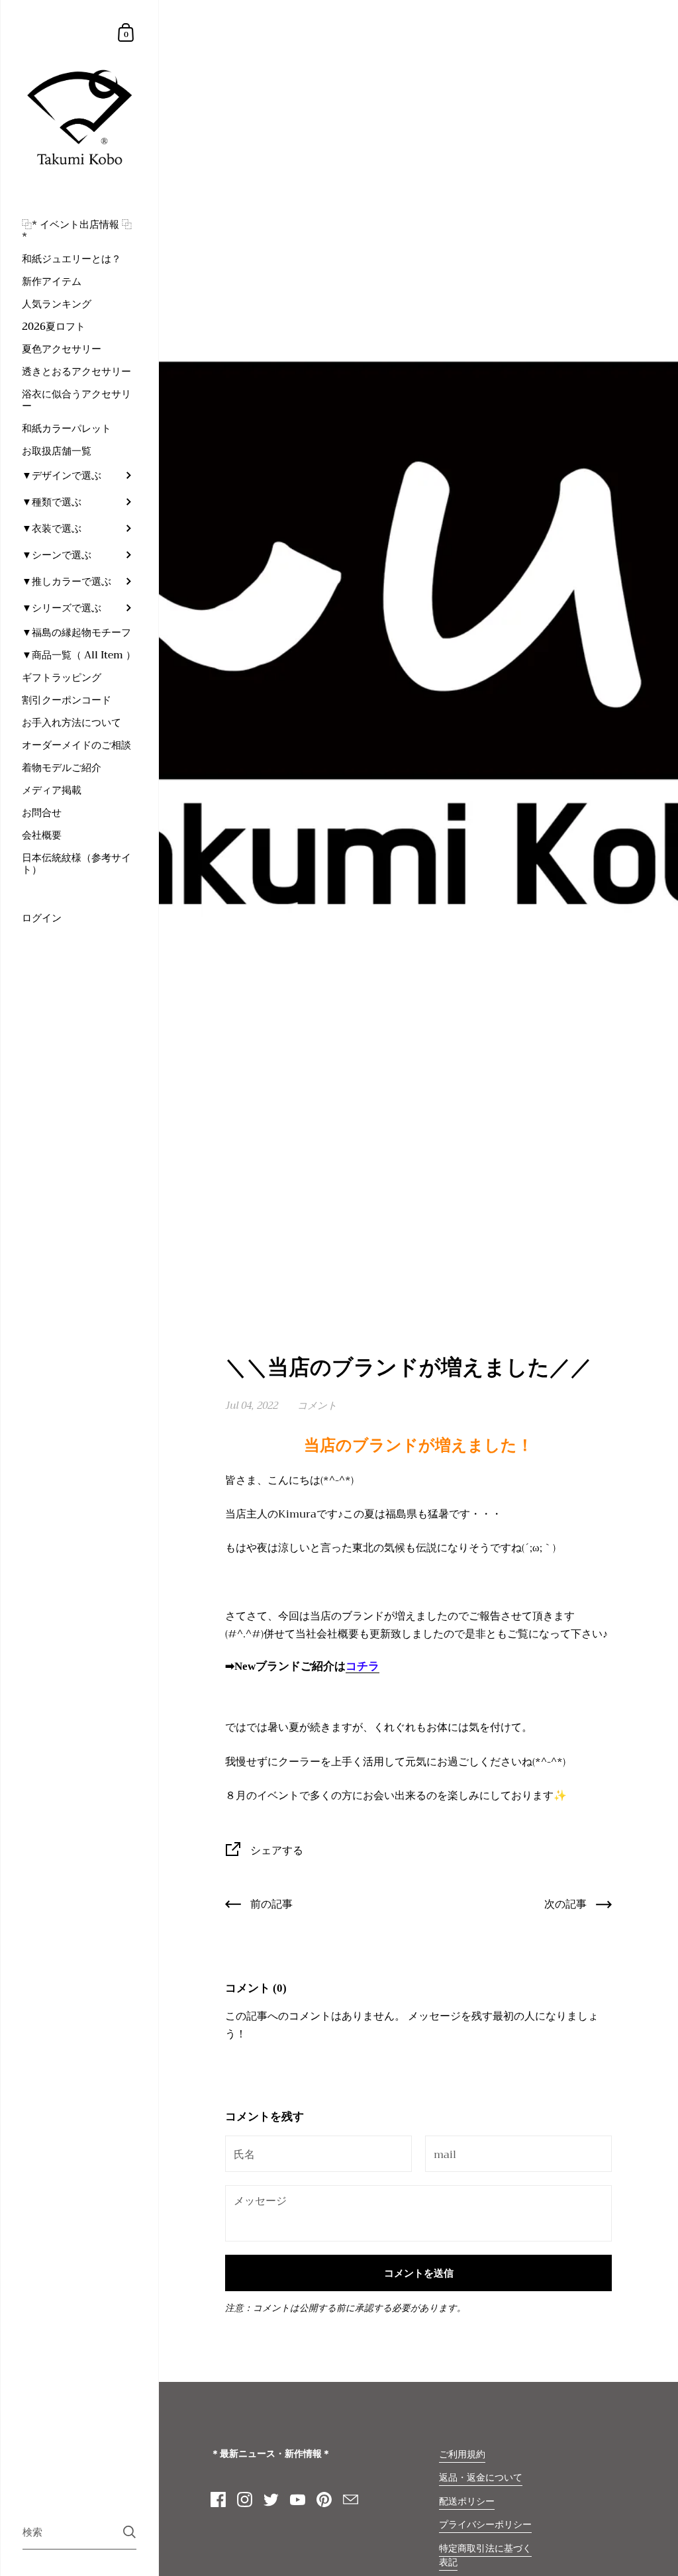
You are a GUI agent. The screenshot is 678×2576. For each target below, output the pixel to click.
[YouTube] (297, 2500)
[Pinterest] (324, 2500)
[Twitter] (271, 2500)
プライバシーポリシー (485, 2525)
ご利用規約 (462, 2454)
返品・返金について (481, 2478)
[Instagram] (244, 2500)
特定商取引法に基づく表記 (485, 2555)
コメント (317, 1406)
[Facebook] (218, 2500)
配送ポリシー (467, 2501)
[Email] (350, 2500)
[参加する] (129, 2532)
